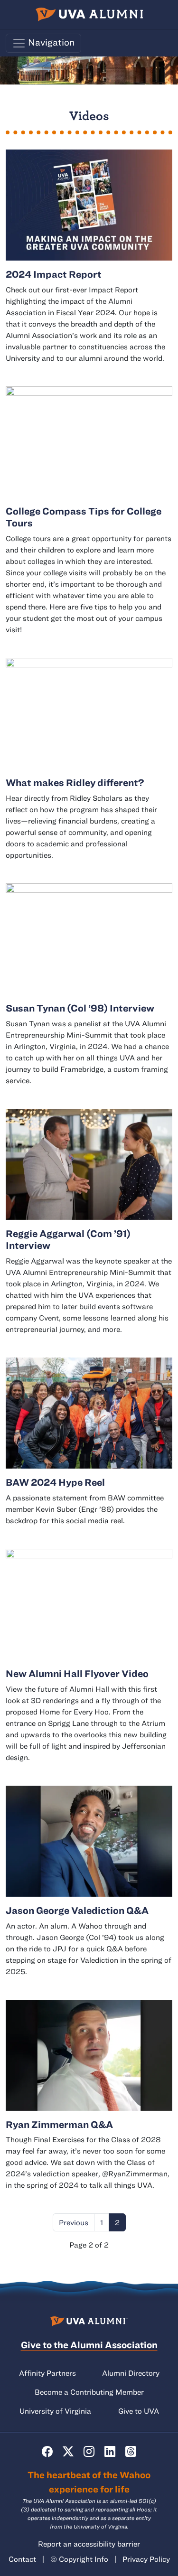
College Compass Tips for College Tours (84, 517)
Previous (74, 2222)
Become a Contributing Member (89, 2392)
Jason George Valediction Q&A (77, 1910)
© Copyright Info (79, 2559)
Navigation (51, 42)
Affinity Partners (47, 2373)
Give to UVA (139, 2411)
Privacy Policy (146, 2559)
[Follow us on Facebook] (47, 2452)
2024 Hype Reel (55, 1482)
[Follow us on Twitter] (68, 2452)
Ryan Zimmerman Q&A (59, 2124)
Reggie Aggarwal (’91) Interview (68, 1239)
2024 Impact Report (54, 274)
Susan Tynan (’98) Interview (80, 1008)
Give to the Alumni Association (89, 2345)
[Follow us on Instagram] (89, 2452)
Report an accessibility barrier (89, 2544)
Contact (22, 2559)
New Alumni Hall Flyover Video (77, 1673)
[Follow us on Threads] (131, 2452)
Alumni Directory (131, 2373)
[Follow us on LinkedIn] (110, 2452)
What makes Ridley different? (75, 782)
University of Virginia (55, 2411)
